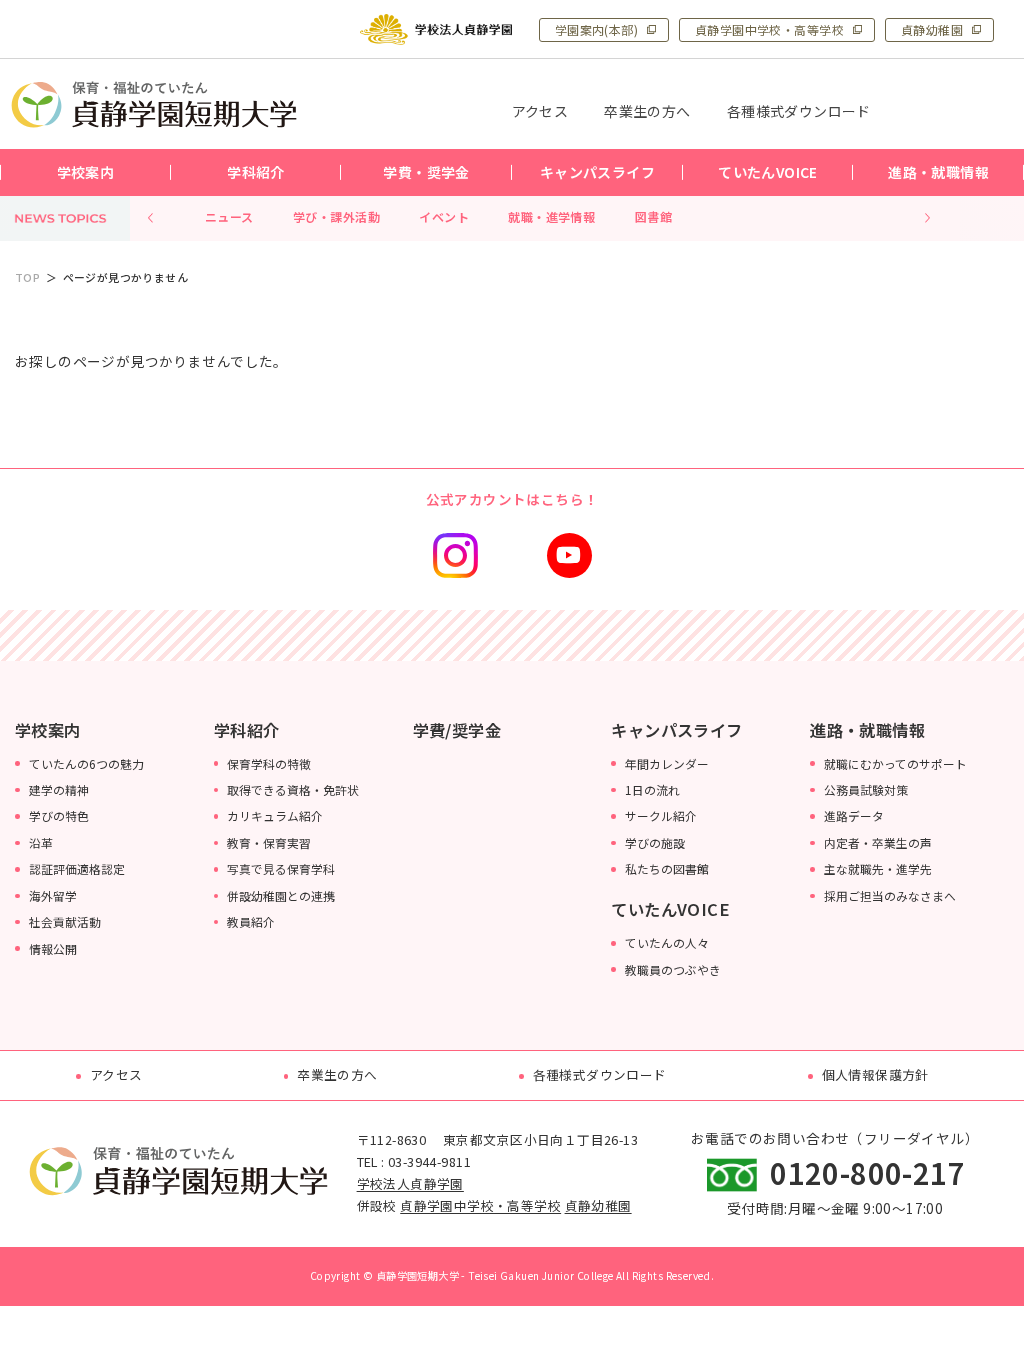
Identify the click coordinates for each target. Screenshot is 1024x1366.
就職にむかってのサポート (895, 763)
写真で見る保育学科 (281, 868)
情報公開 (53, 948)
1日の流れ (652, 789)
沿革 (41, 842)
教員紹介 (251, 921)
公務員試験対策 (866, 789)
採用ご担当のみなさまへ (890, 895)
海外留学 (53, 895)
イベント (444, 216)
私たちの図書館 (667, 868)
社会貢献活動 (65, 921)
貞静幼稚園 (932, 29)
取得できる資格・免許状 (293, 789)
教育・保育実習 (269, 842)
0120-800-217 (867, 1172)
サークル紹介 (661, 815)
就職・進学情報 (551, 216)
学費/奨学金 (457, 730)
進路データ (854, 815)
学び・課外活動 (336, 216)
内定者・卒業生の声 (878, 842)
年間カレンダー (667, 763)
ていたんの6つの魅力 (86, 763)
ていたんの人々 (667, 942)
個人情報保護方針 (875, 1074)
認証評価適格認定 (77, 868)
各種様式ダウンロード (600, 1074)
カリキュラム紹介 (275, 815)
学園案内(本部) (596, 29)
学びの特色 (59, 815)
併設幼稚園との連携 (281, 895)
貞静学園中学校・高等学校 (769, 29)
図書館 (653, 216)
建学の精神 (59, 789)
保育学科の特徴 (269, 763)
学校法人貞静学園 (410, 1183)
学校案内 (48, 730)
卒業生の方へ (337, 1074)
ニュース (229, 216)
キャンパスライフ (676, 730)
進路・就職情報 (867, 730)
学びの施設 (655, 842)
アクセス (116, 1074)
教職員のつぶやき (673, 969)
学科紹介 (247, 730)
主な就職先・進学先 (878, 868)
